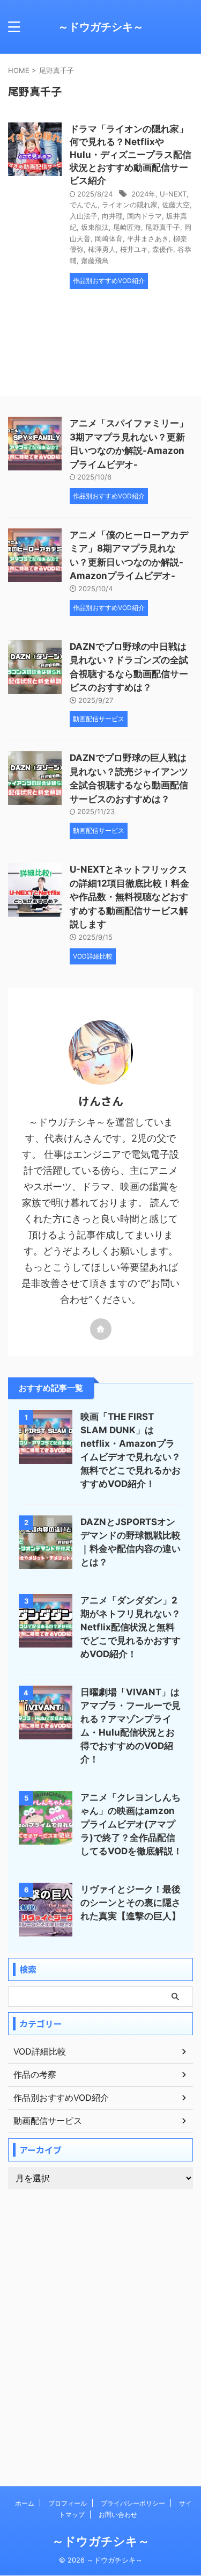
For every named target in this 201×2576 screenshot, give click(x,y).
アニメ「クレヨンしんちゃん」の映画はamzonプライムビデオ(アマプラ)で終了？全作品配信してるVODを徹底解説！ (131, 1824)
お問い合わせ (118, 2515)
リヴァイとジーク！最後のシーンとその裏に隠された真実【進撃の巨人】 (131, 1903)
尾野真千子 (163, 227)
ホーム (25, 2503)
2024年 (143, 194)
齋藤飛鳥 (95, 260)
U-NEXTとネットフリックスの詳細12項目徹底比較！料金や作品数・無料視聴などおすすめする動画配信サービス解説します (129, 897)
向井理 (112, 216)
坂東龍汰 (95, 227)
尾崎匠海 (127, 227)
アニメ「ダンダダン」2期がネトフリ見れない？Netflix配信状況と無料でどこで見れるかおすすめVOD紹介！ (131, 1627)
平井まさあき (148, 238)
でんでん (84, 205)
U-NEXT (173, 194)
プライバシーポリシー (133, 2503)
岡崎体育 (109, 238)
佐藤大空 (176, 205)
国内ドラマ (144, 216)
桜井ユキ (134, 249)
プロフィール (68, 2503)
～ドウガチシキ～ (101, 27)
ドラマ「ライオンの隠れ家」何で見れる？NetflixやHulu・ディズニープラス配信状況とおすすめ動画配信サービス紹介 (131, 155)
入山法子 (84, 216)
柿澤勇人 (102, 249)
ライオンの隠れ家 (130, 205)
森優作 (163, 249)
